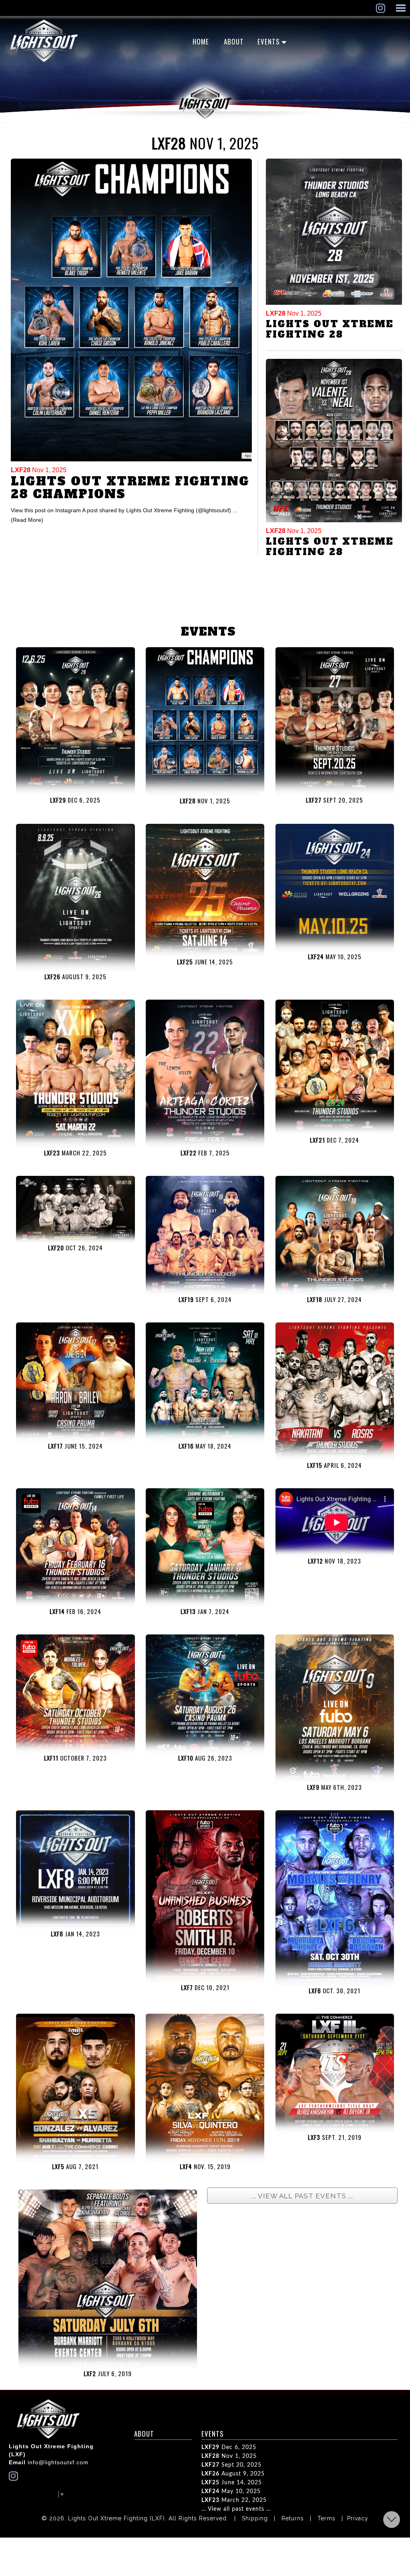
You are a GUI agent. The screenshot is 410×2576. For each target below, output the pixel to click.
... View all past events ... (236, 2509)
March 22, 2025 (234, 2500)
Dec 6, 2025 (229, 2447)
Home (201, 41)
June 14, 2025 (232, 2483)
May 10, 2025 (231, 2491)
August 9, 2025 (233, 2474)
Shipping (255, 2518)
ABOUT (234, 41)
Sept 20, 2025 (231, 2465)
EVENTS (269, 41)
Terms (327, 2518)
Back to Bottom (392, 2520)
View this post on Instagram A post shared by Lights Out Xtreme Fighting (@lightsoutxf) (122, 510)
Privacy (358, 2518)
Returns (293, 2518)
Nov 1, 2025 (39, 470)
